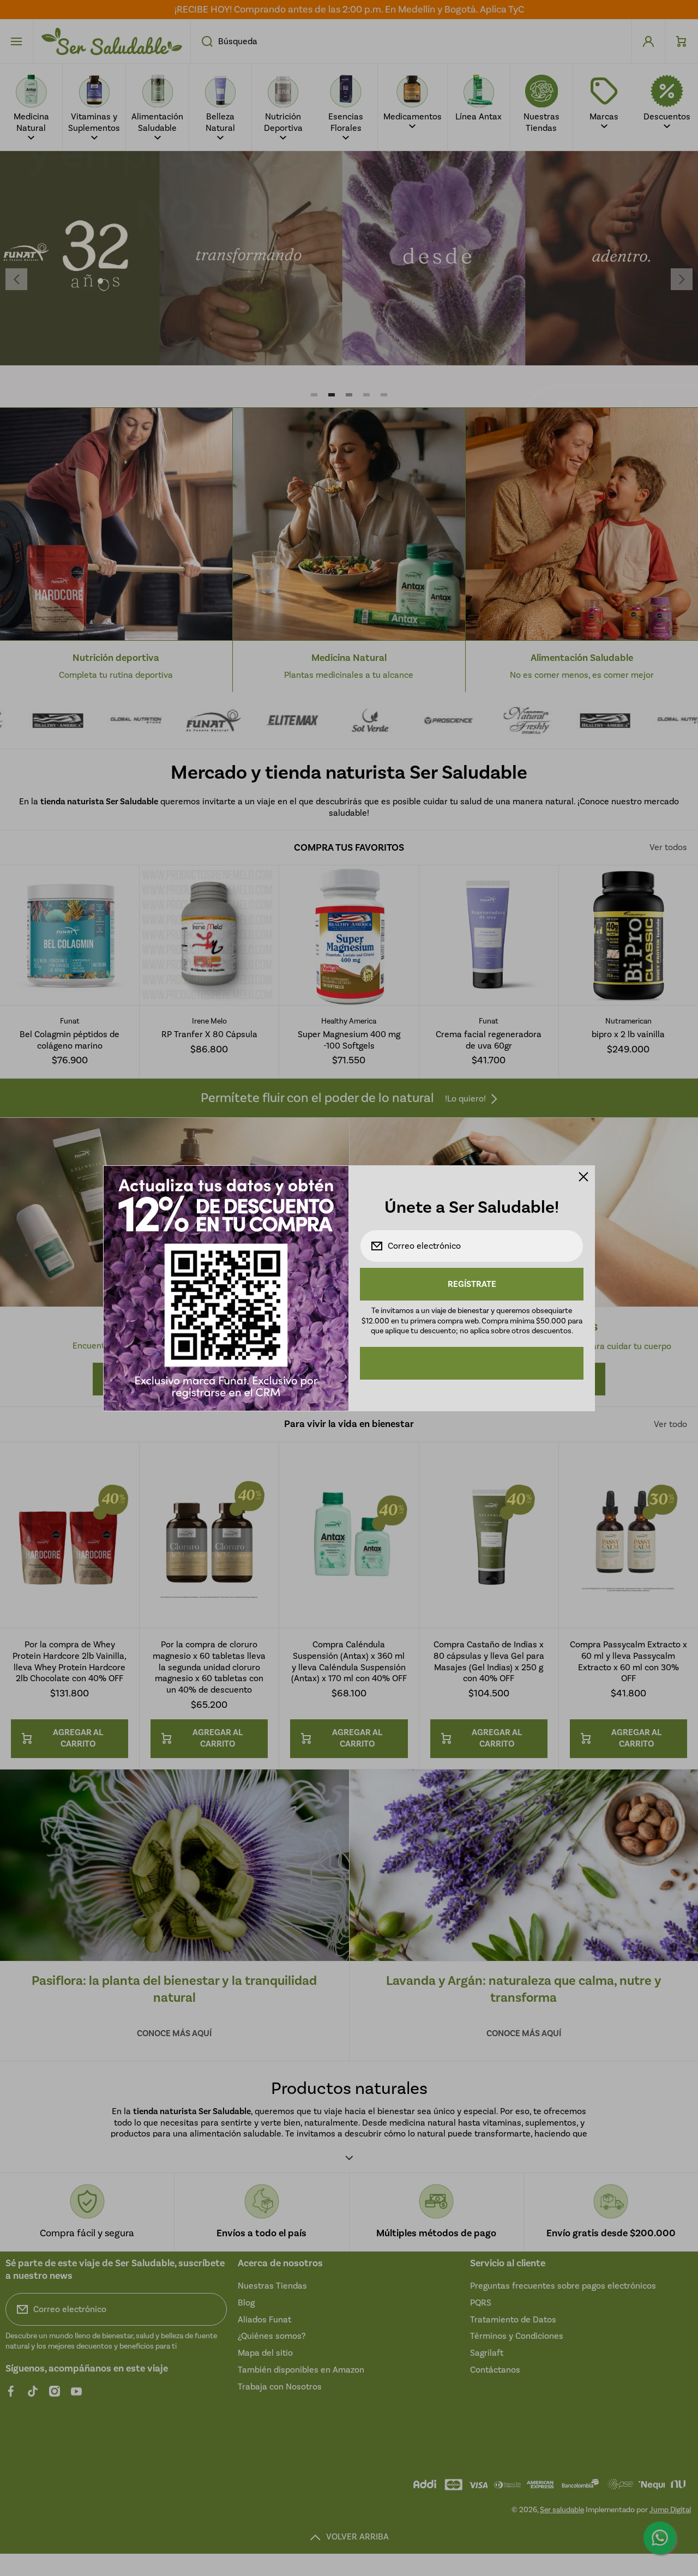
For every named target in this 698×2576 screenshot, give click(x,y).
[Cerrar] (583, 1177)
